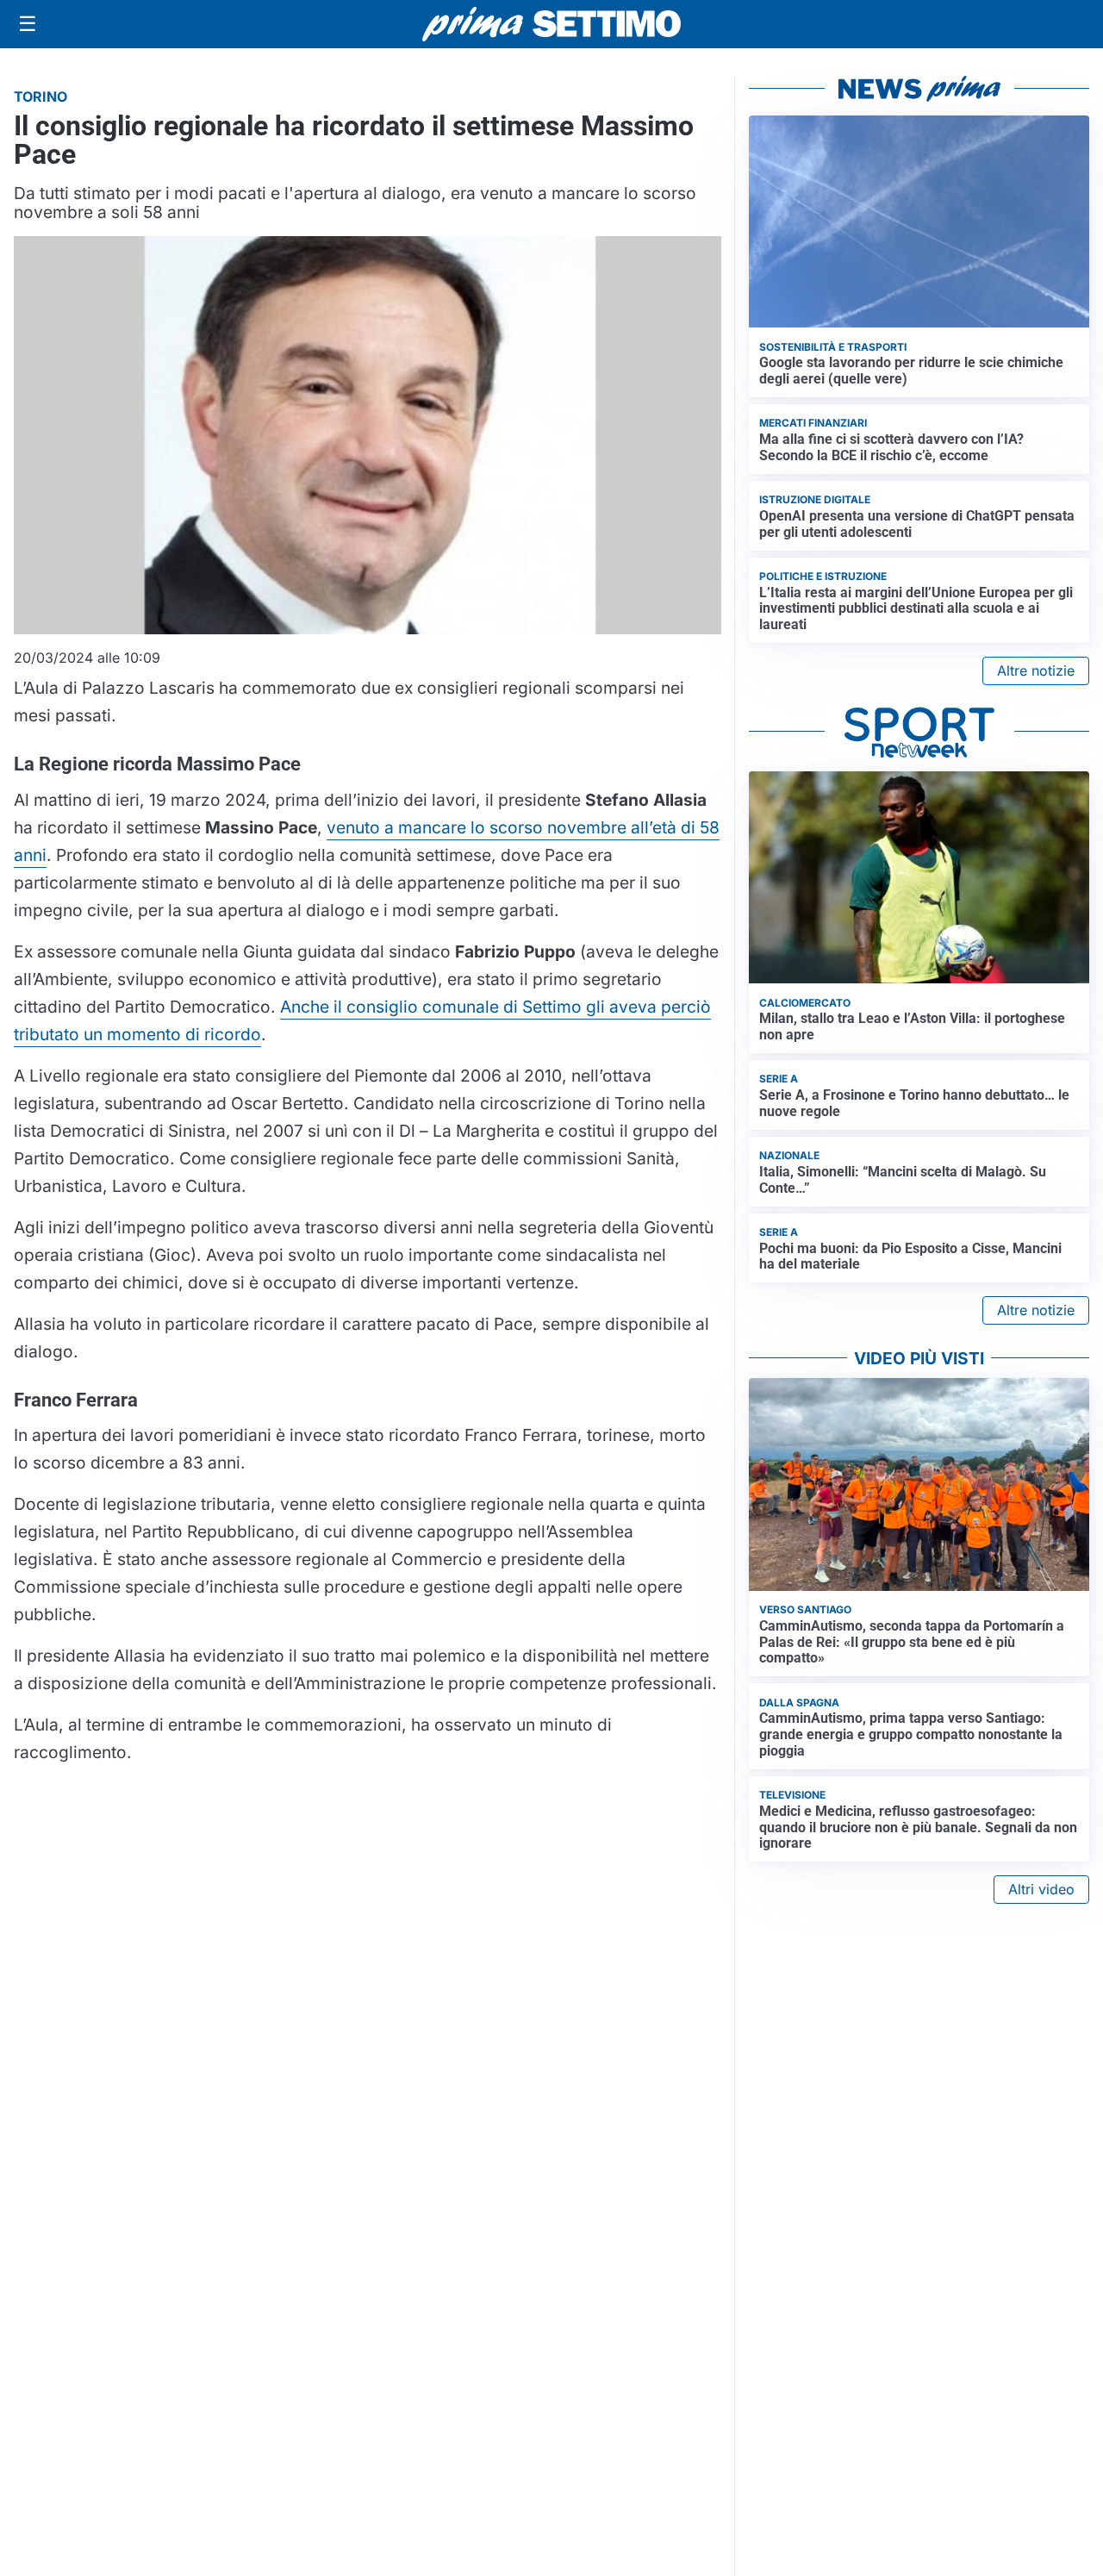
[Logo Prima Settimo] (551, 25)
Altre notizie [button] (1036, 671)
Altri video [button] (1041, 1889)
